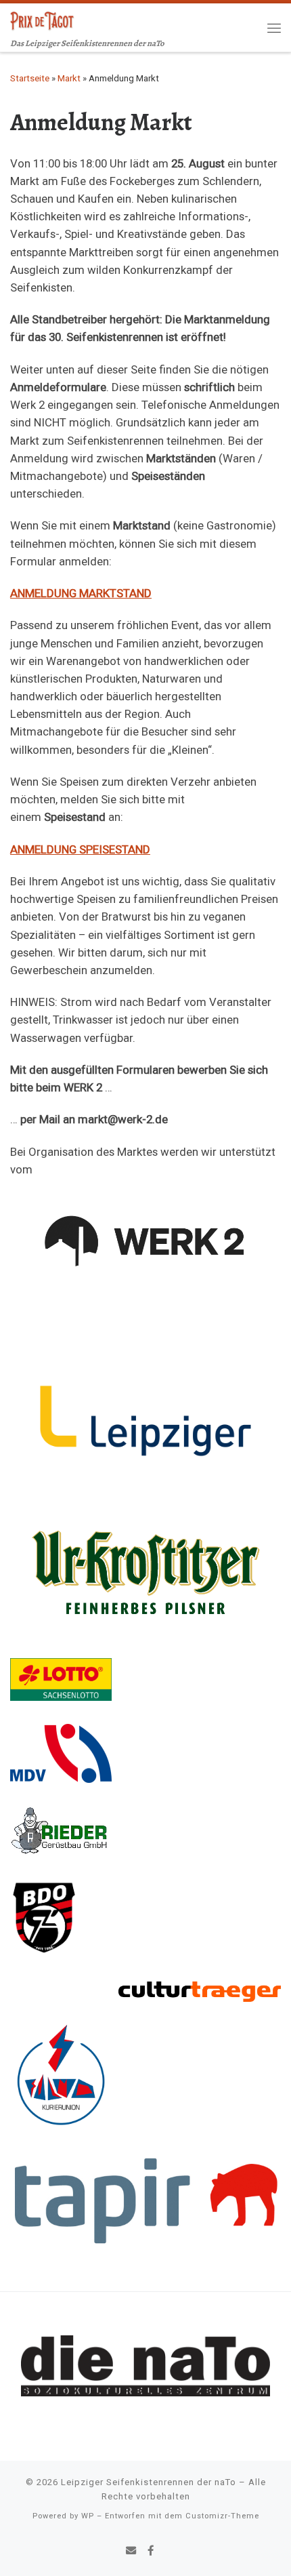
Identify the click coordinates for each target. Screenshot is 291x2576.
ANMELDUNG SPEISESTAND (80, 849)
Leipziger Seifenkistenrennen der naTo (149, 2482)
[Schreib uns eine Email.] (131, 2552)
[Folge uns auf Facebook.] (151, 2552)
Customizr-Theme (222, 2516)
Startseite (30, 78)
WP (88, 2516)
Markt (69, 78)
